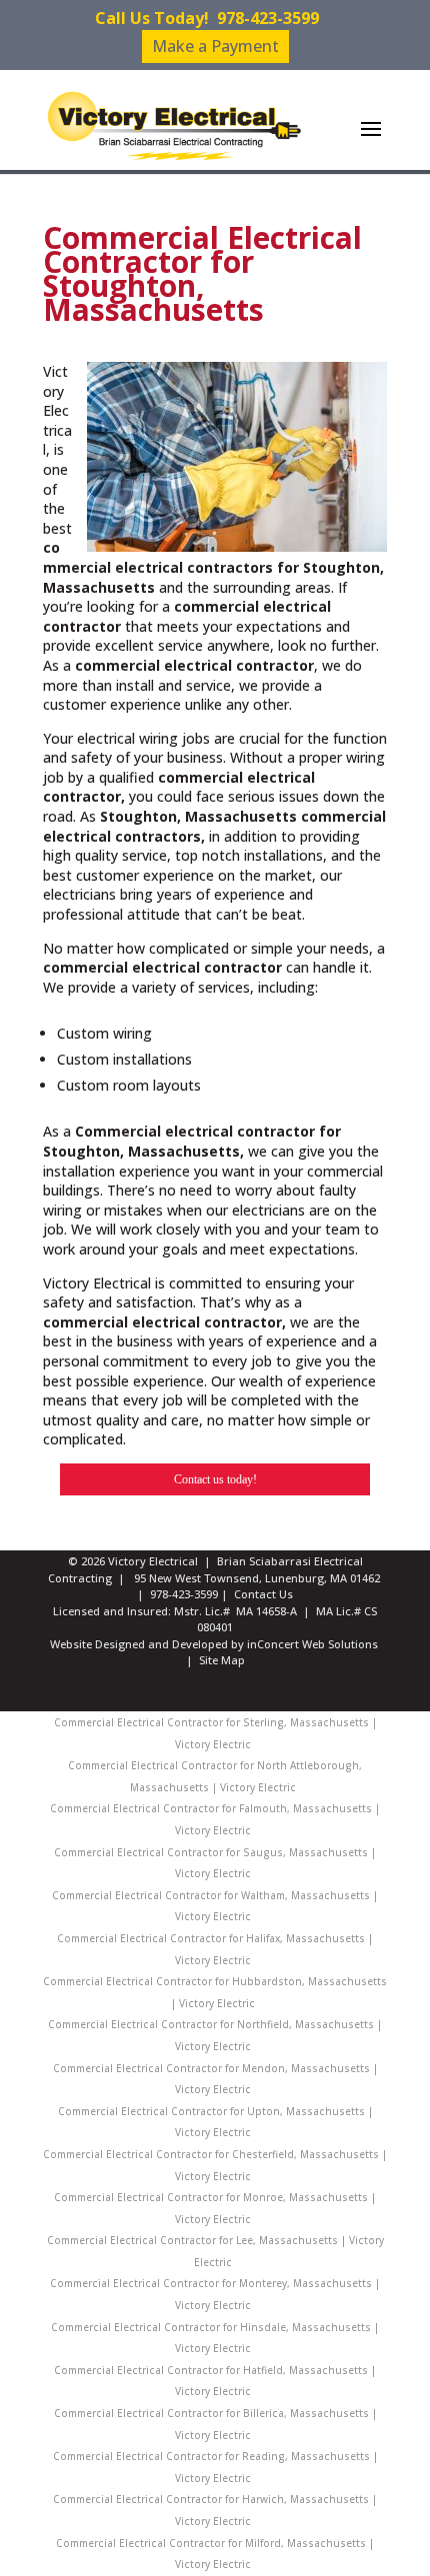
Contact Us (263, 1594)
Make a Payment (215, 46)
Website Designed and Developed (139, 1644)
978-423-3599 (268, 18)
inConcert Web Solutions (312, 1644)
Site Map (222, 1660)
